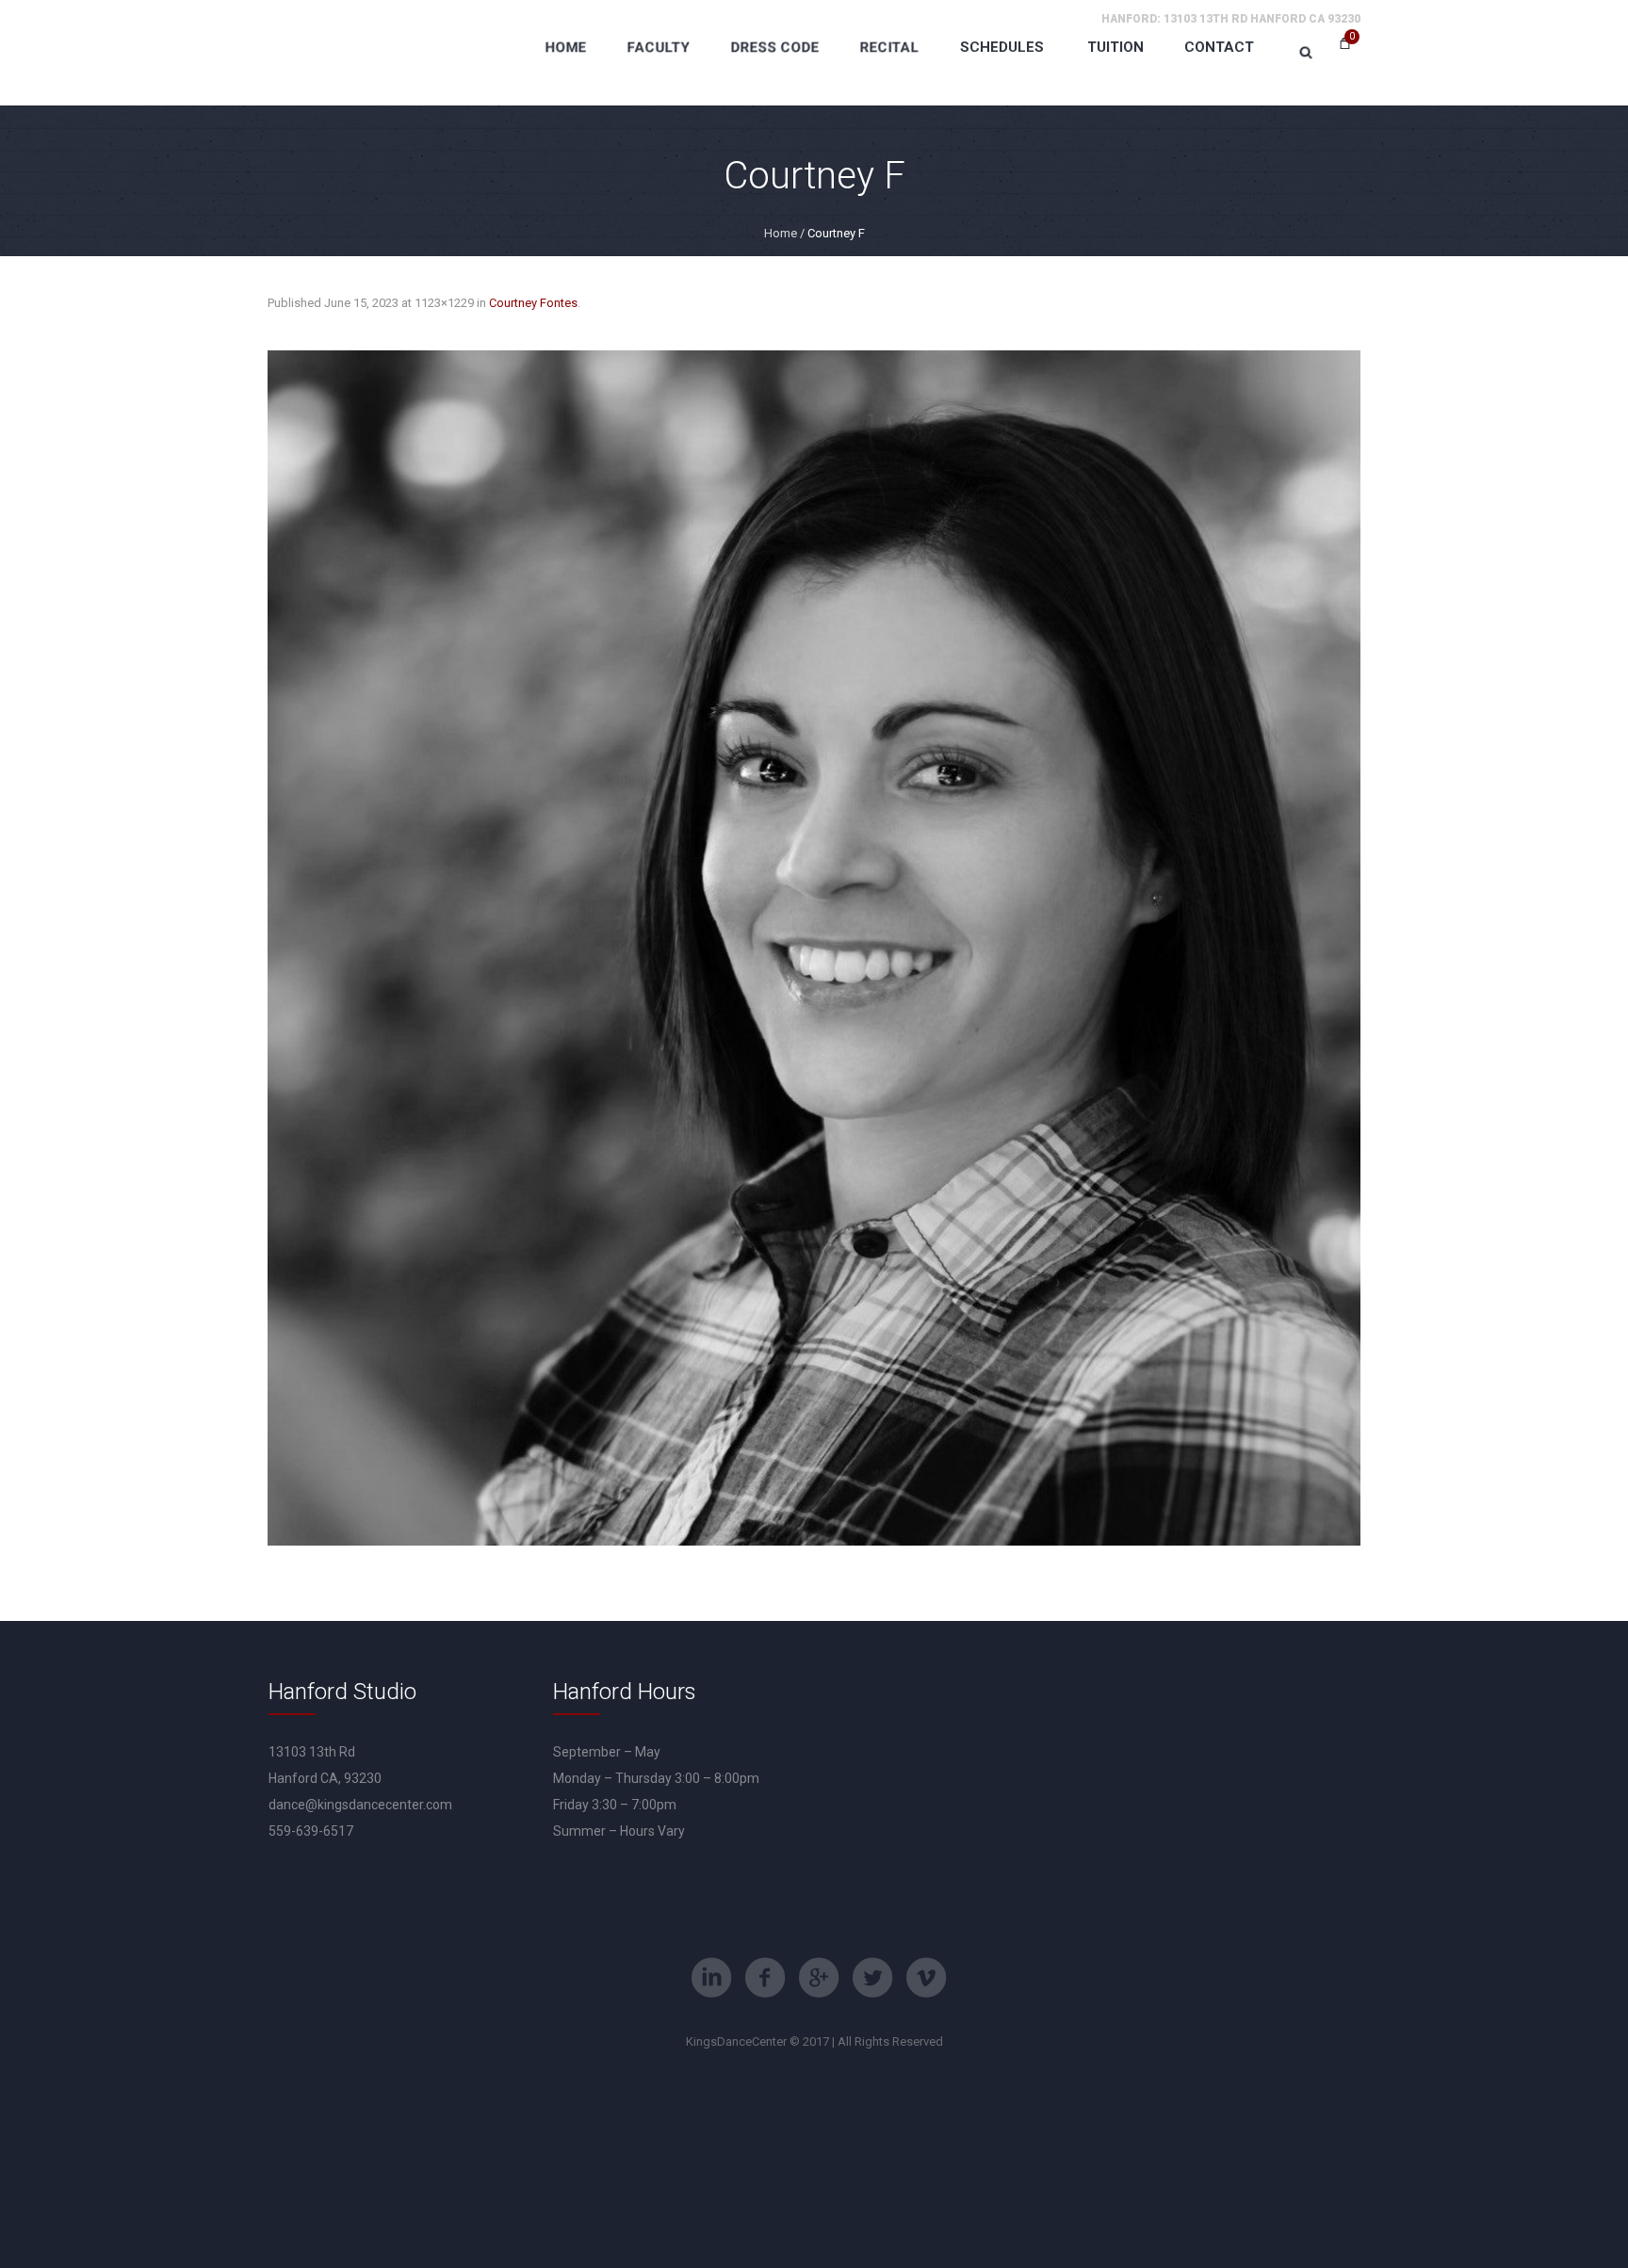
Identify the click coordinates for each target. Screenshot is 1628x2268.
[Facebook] (765, 1978)
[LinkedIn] (711, 1978)
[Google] (819, 1978)
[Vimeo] (926, 1978)
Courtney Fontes (533, 303)
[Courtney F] (814, 948)
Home (781, 233)
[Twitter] (872, 1978)
